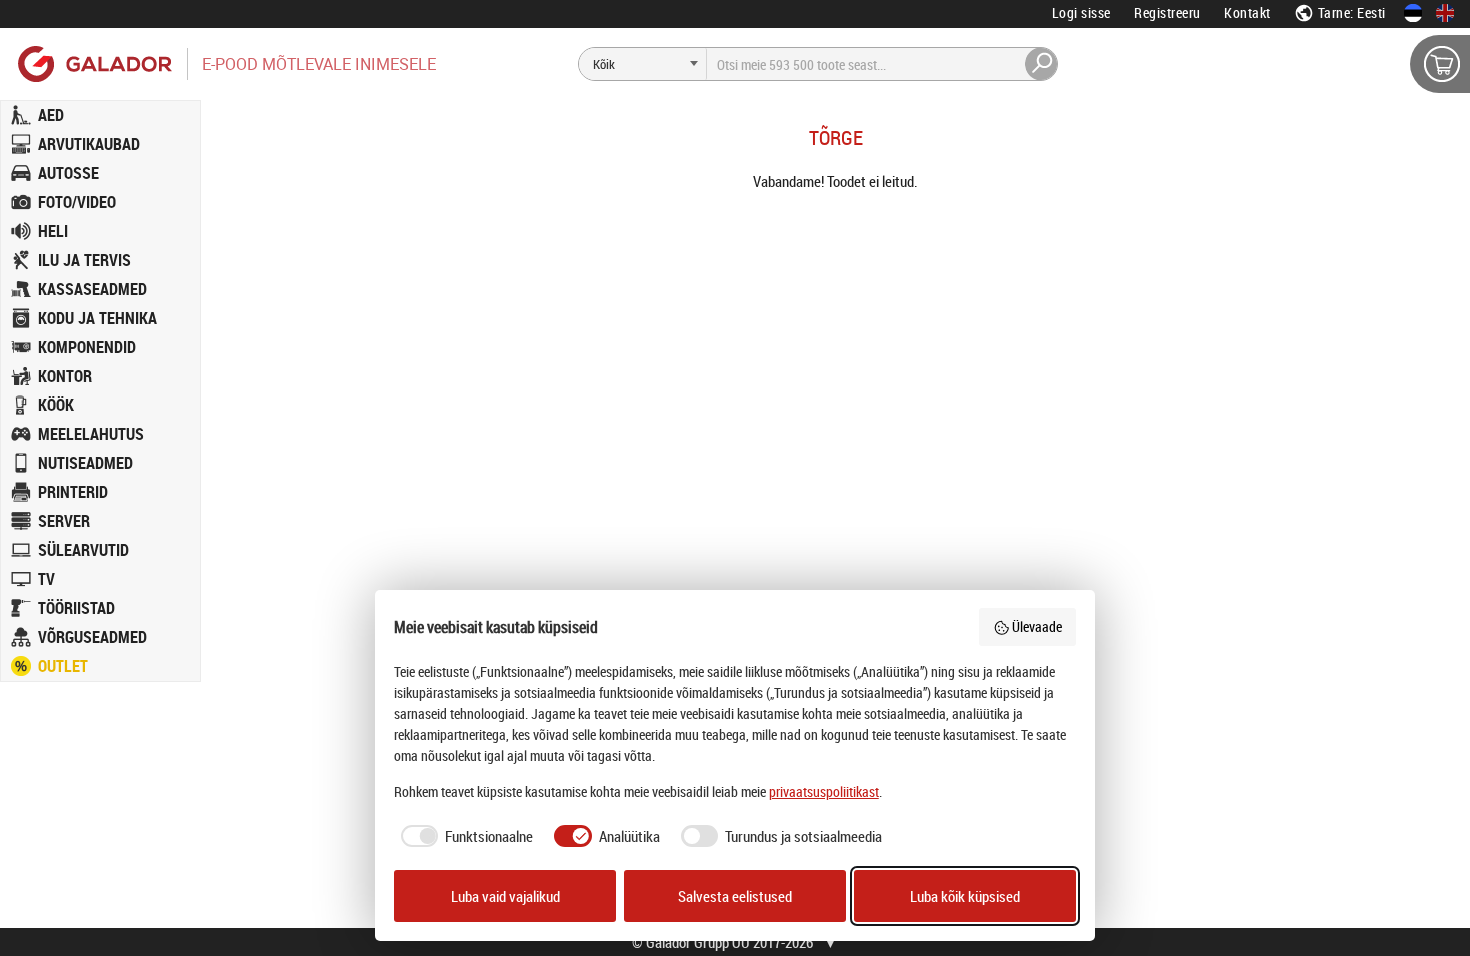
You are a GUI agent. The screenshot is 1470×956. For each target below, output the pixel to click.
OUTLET (63, 666)
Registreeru (1167, 12)
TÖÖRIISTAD (76, 608)
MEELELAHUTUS (91, 434)
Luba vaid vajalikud (505, 896)
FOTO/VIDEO (77, 202)
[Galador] (93, 63)
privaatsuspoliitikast (824, 791)
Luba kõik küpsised (965, 896)
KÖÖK (56, 405)
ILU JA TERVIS (84, 260)
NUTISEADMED (85, 463)
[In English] (1445, 13)
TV (46, 579)
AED (51, 115)
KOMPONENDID (87, 347)
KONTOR (65, 376)
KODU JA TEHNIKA (97, 318)
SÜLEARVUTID (83, 550)
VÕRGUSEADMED (92, 637)
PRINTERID (73, 492)
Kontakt (1247, 12)
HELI (53, 231)
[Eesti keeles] (1413, 13)
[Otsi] (1042, 64)
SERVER (64, 521)
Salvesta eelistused (735, 896)
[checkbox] (464, 836)
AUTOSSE (68, 173)
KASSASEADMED (92, 289)
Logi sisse (1081, 12)
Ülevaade (1037, 626)
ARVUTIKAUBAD (89, 144)
